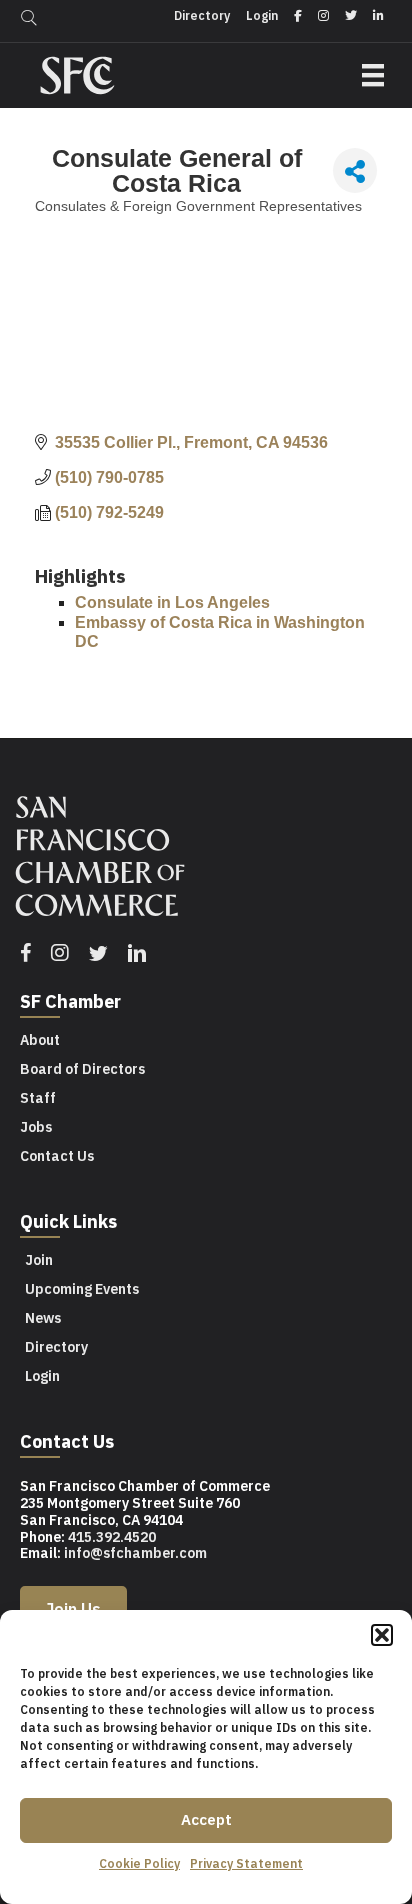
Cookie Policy (139, 1863)
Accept (206, 1819)
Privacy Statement (246, 1863)
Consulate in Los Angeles (172, 602)
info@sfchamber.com (135, 1553)
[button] (382, 1635)
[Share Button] (355, 170)
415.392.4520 (112, 1537)
